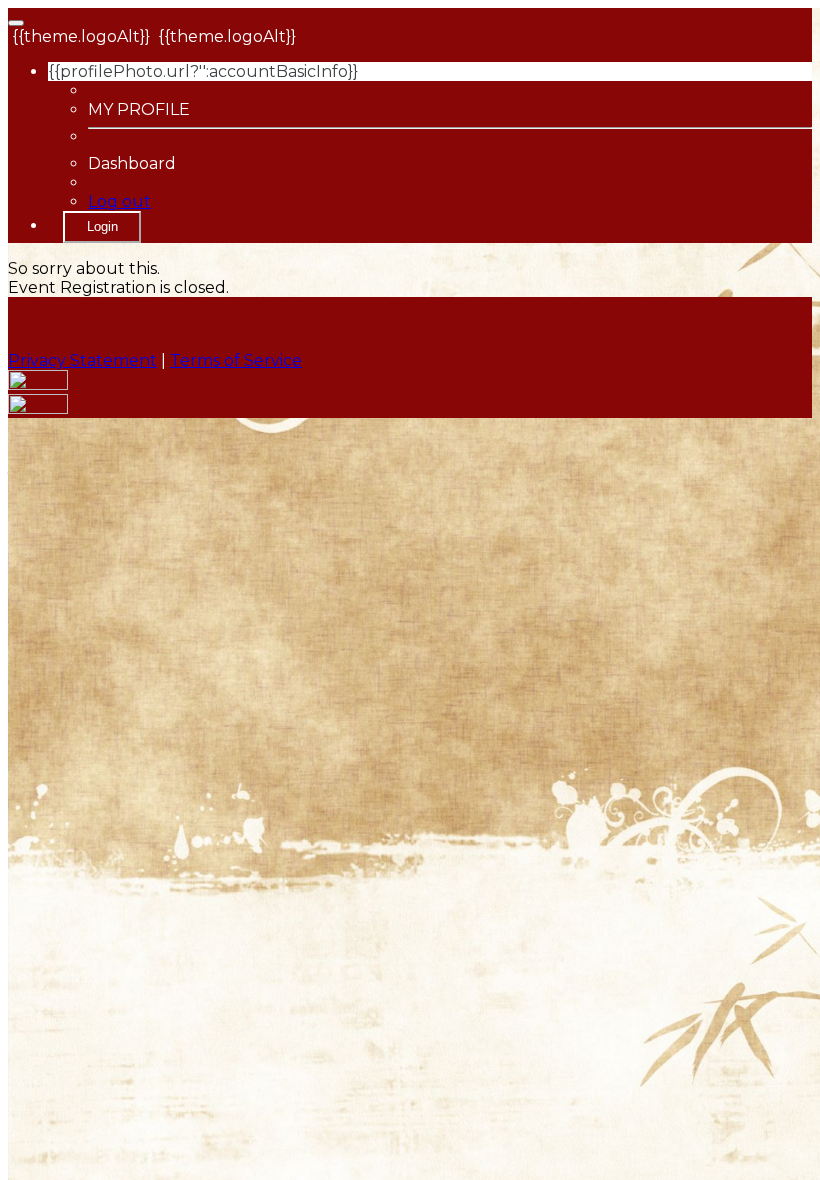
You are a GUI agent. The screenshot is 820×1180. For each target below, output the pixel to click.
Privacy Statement (82, 360)
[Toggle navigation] (16, 23)
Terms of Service (236, 360)
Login (102, 226)
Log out (119, 201)
